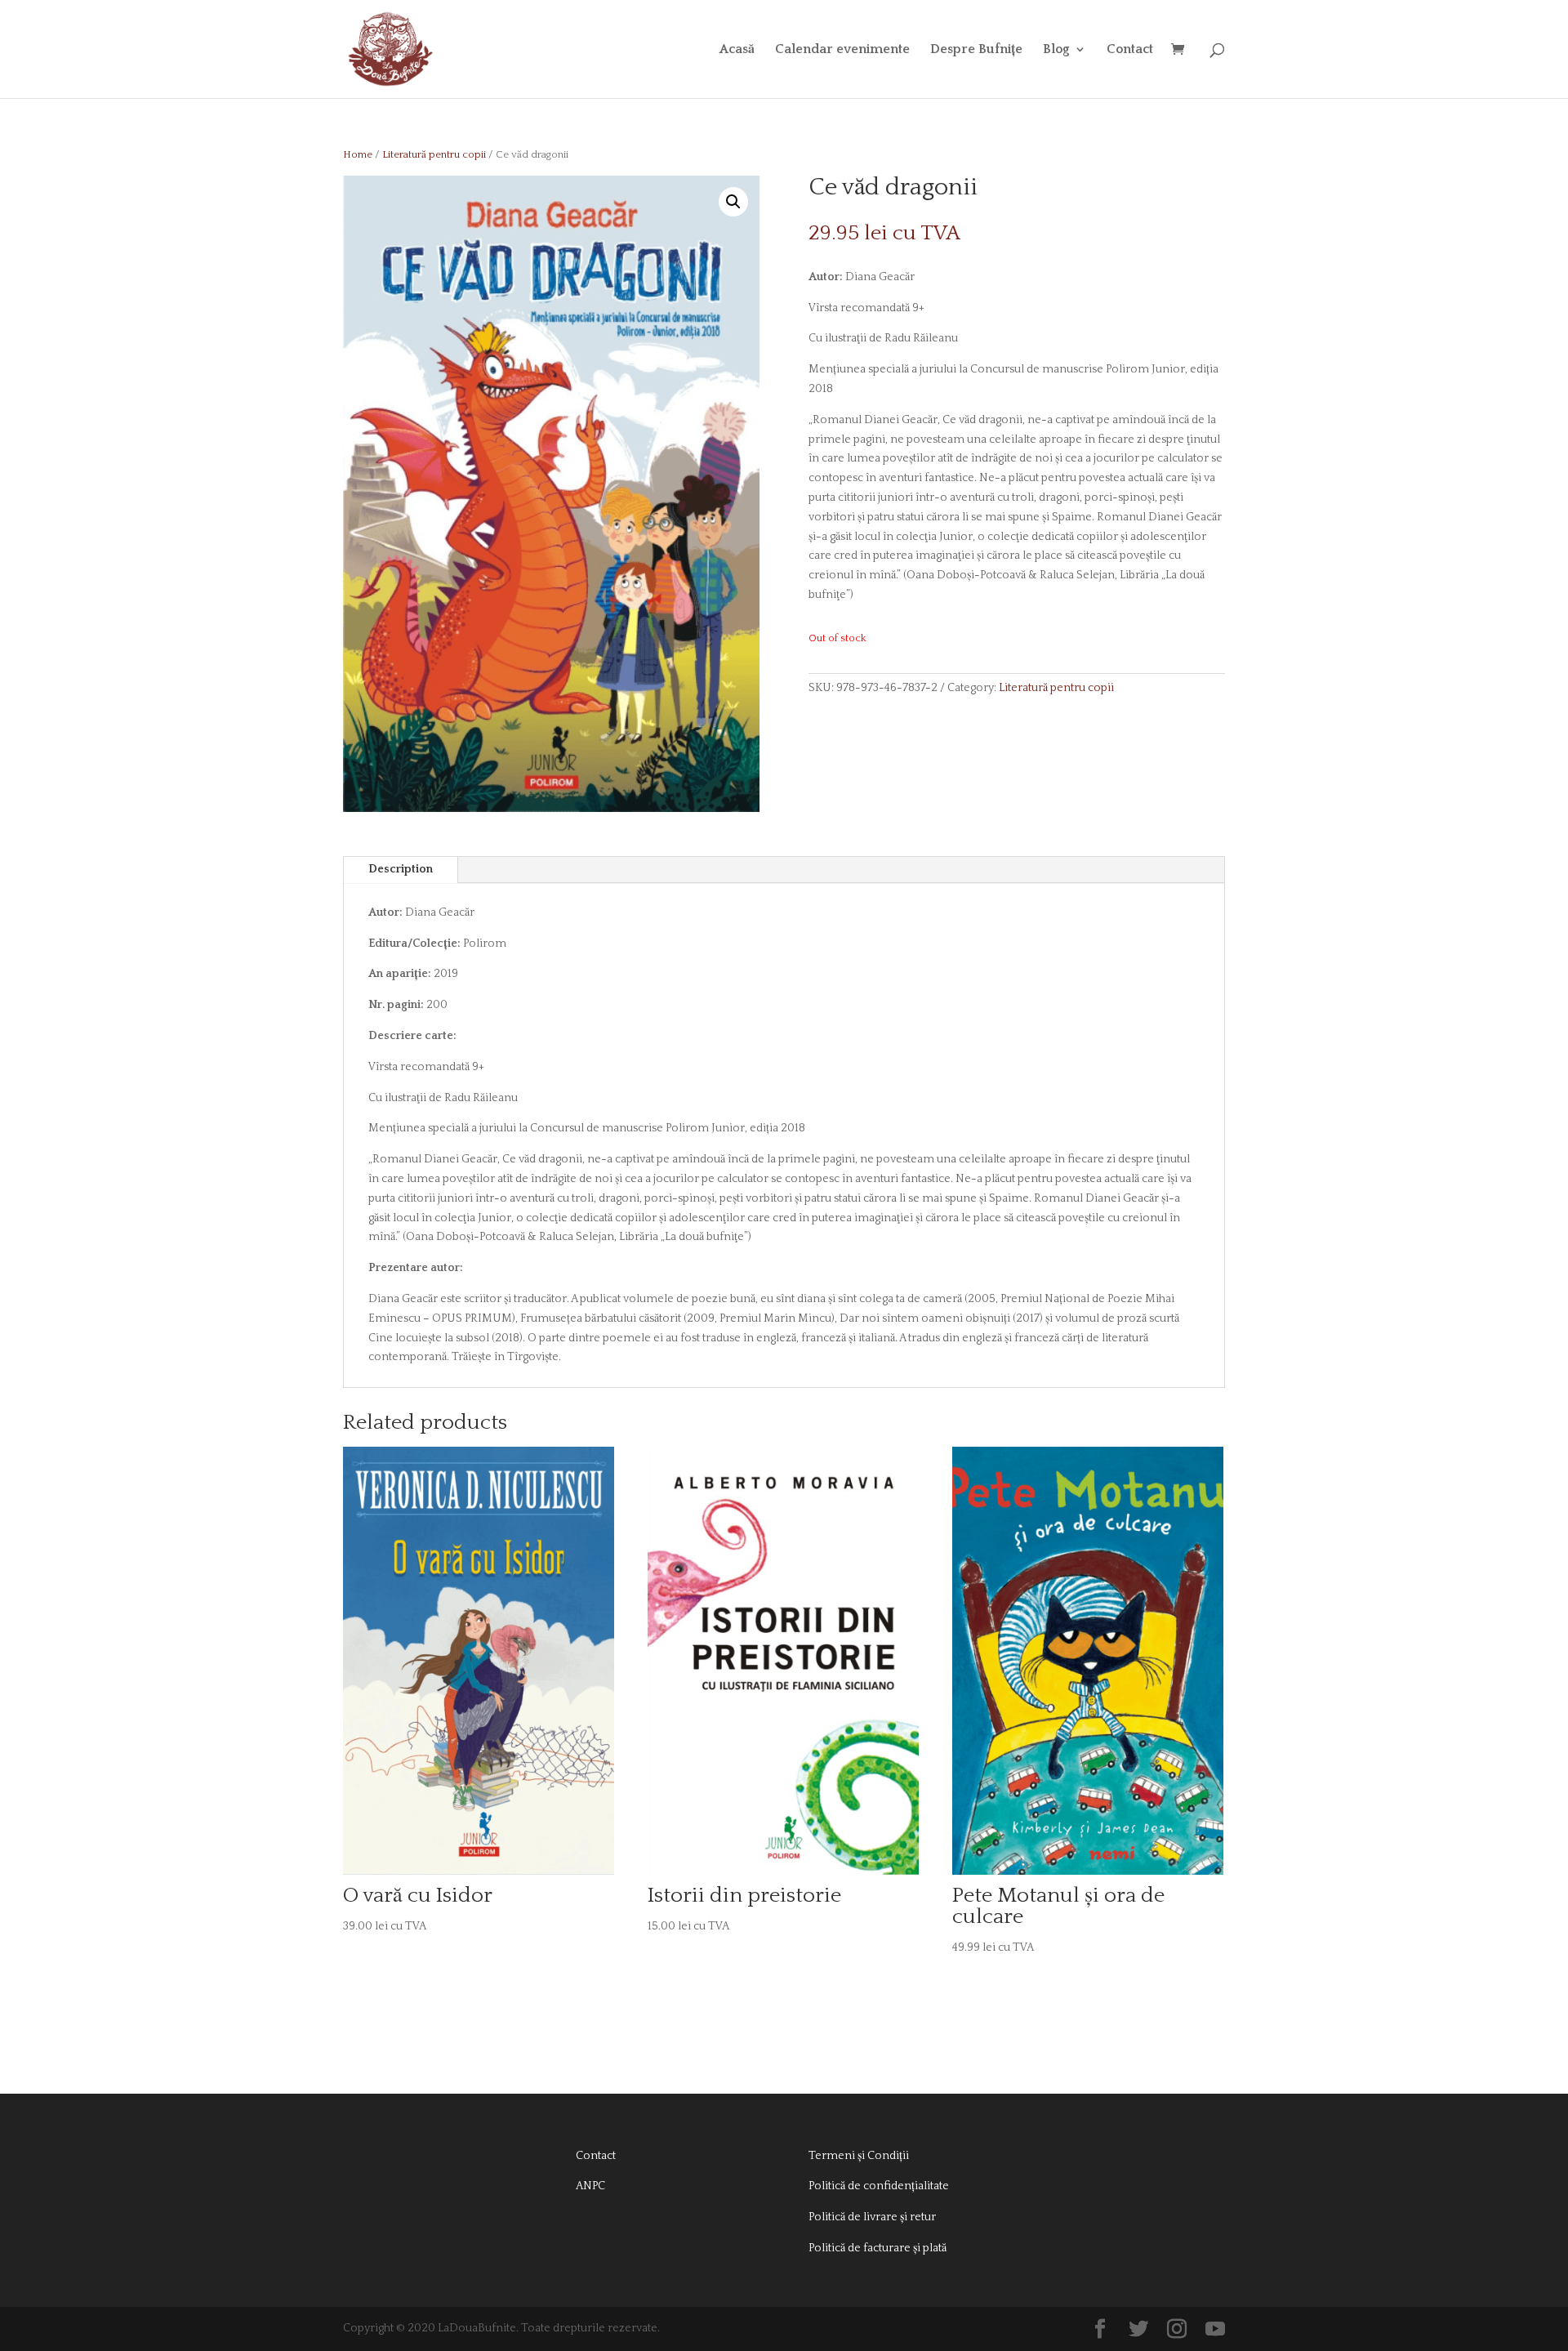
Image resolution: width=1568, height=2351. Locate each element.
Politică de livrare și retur (872, 2217)
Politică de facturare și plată (878, 2248)
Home (358, 154)
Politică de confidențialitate (879, 2186)
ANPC (590, 2186)
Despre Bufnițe (976, 50)
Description (401, 869)
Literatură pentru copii (434, 154)
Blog (1056, 50)
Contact (1130, 50)
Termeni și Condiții (859, 2156)
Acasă (737, 50)
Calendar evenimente (842, 50)
